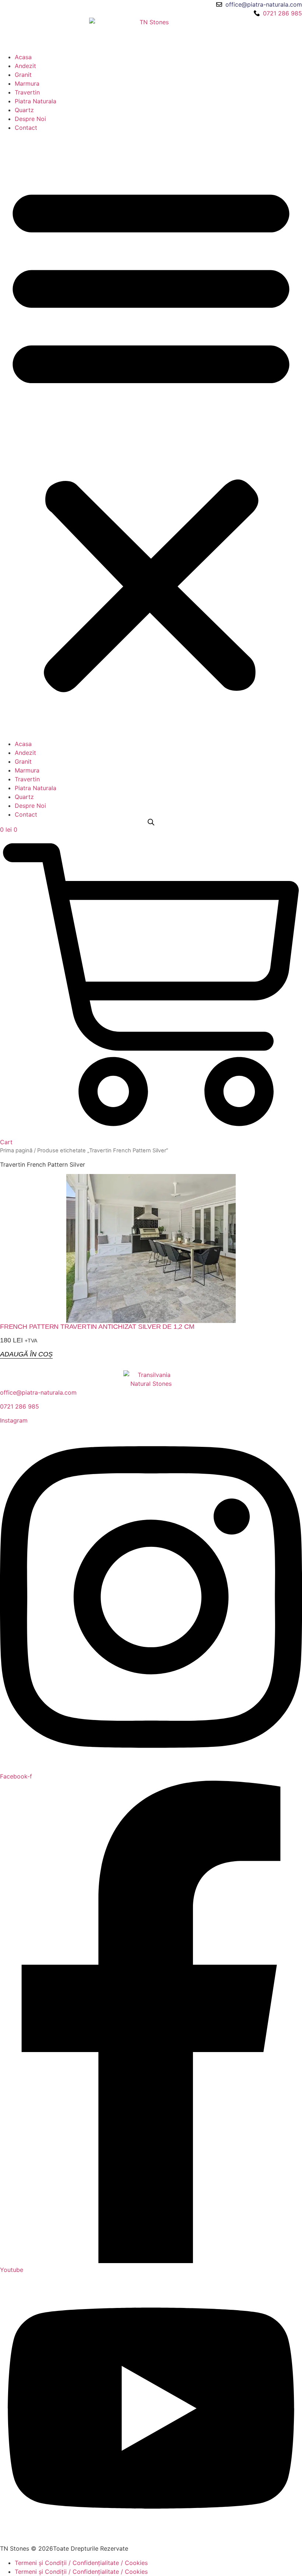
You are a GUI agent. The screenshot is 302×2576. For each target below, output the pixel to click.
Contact (26, 128)
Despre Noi (30, 119)
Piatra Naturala (36, 101)
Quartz (24, 110)
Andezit (25, 66)
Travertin (27, 92)
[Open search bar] (151, 822)
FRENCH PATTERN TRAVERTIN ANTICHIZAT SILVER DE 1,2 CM (97, 1327)
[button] (151, 436)
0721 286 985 (20, 1406)
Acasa (23, 57)
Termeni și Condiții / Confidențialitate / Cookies (81, 2563)
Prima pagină (16, 1150)
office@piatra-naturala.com (38, 1392)
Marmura (27, 83)
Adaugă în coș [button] (26, 1354)
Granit (23, 75)
